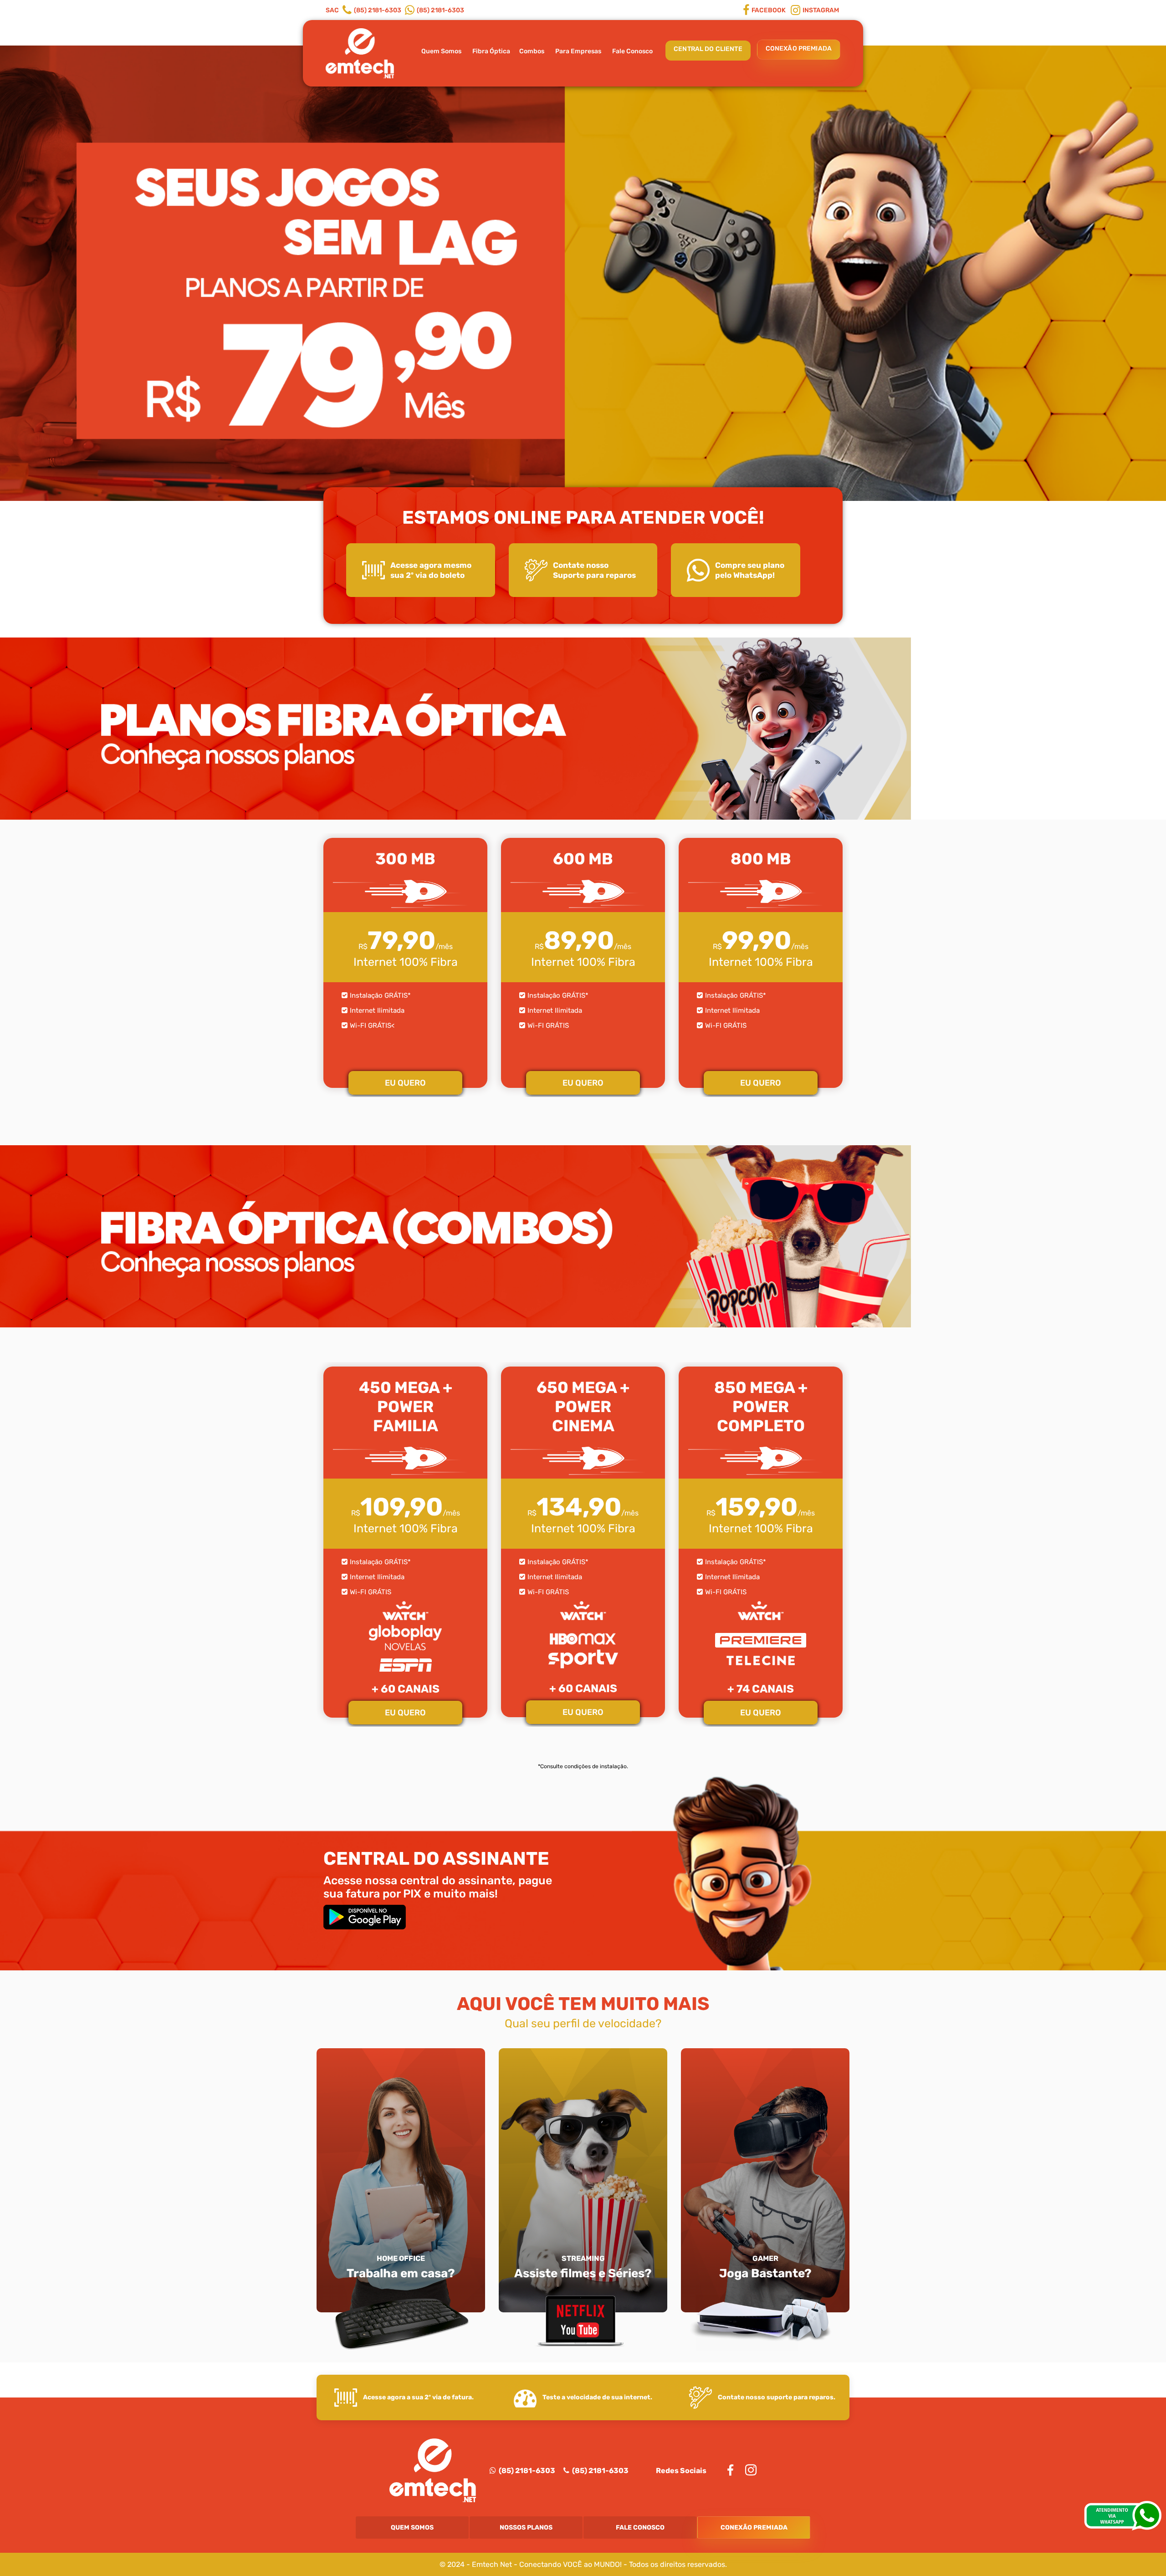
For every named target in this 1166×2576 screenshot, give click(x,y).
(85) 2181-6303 (526, 2471)
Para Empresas (578, 51)
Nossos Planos (526, 2528)
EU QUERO (405, 1083)
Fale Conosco (632, 51)
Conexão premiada (799, 48)
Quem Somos (441, 51)
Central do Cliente (708, 49)
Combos (532, 51)
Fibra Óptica (491, 51)
